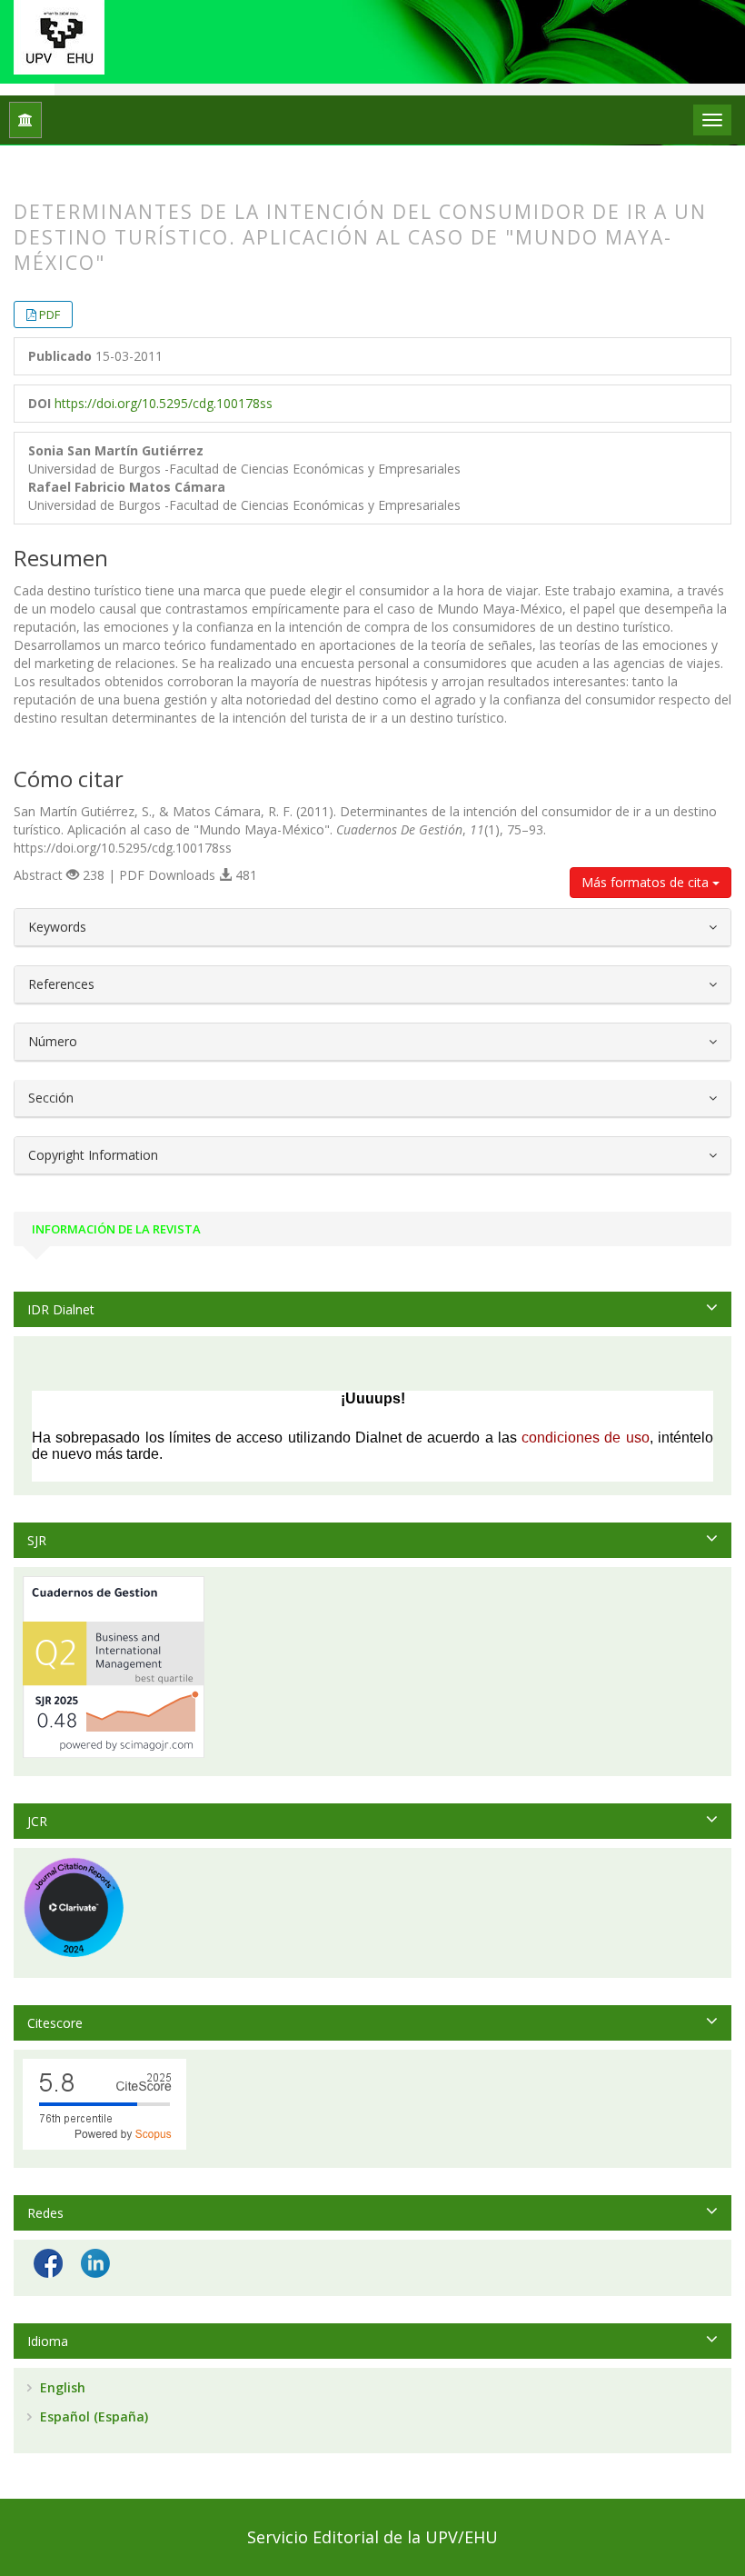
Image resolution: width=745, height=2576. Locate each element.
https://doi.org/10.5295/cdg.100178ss (164, 403)
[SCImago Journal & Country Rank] (114, 1666)
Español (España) (92, 2416)
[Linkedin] (95, 2262)
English (61, 2387)
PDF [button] (50, 315)
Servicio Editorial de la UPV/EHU (372, 2537)
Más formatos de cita (647, 882)
